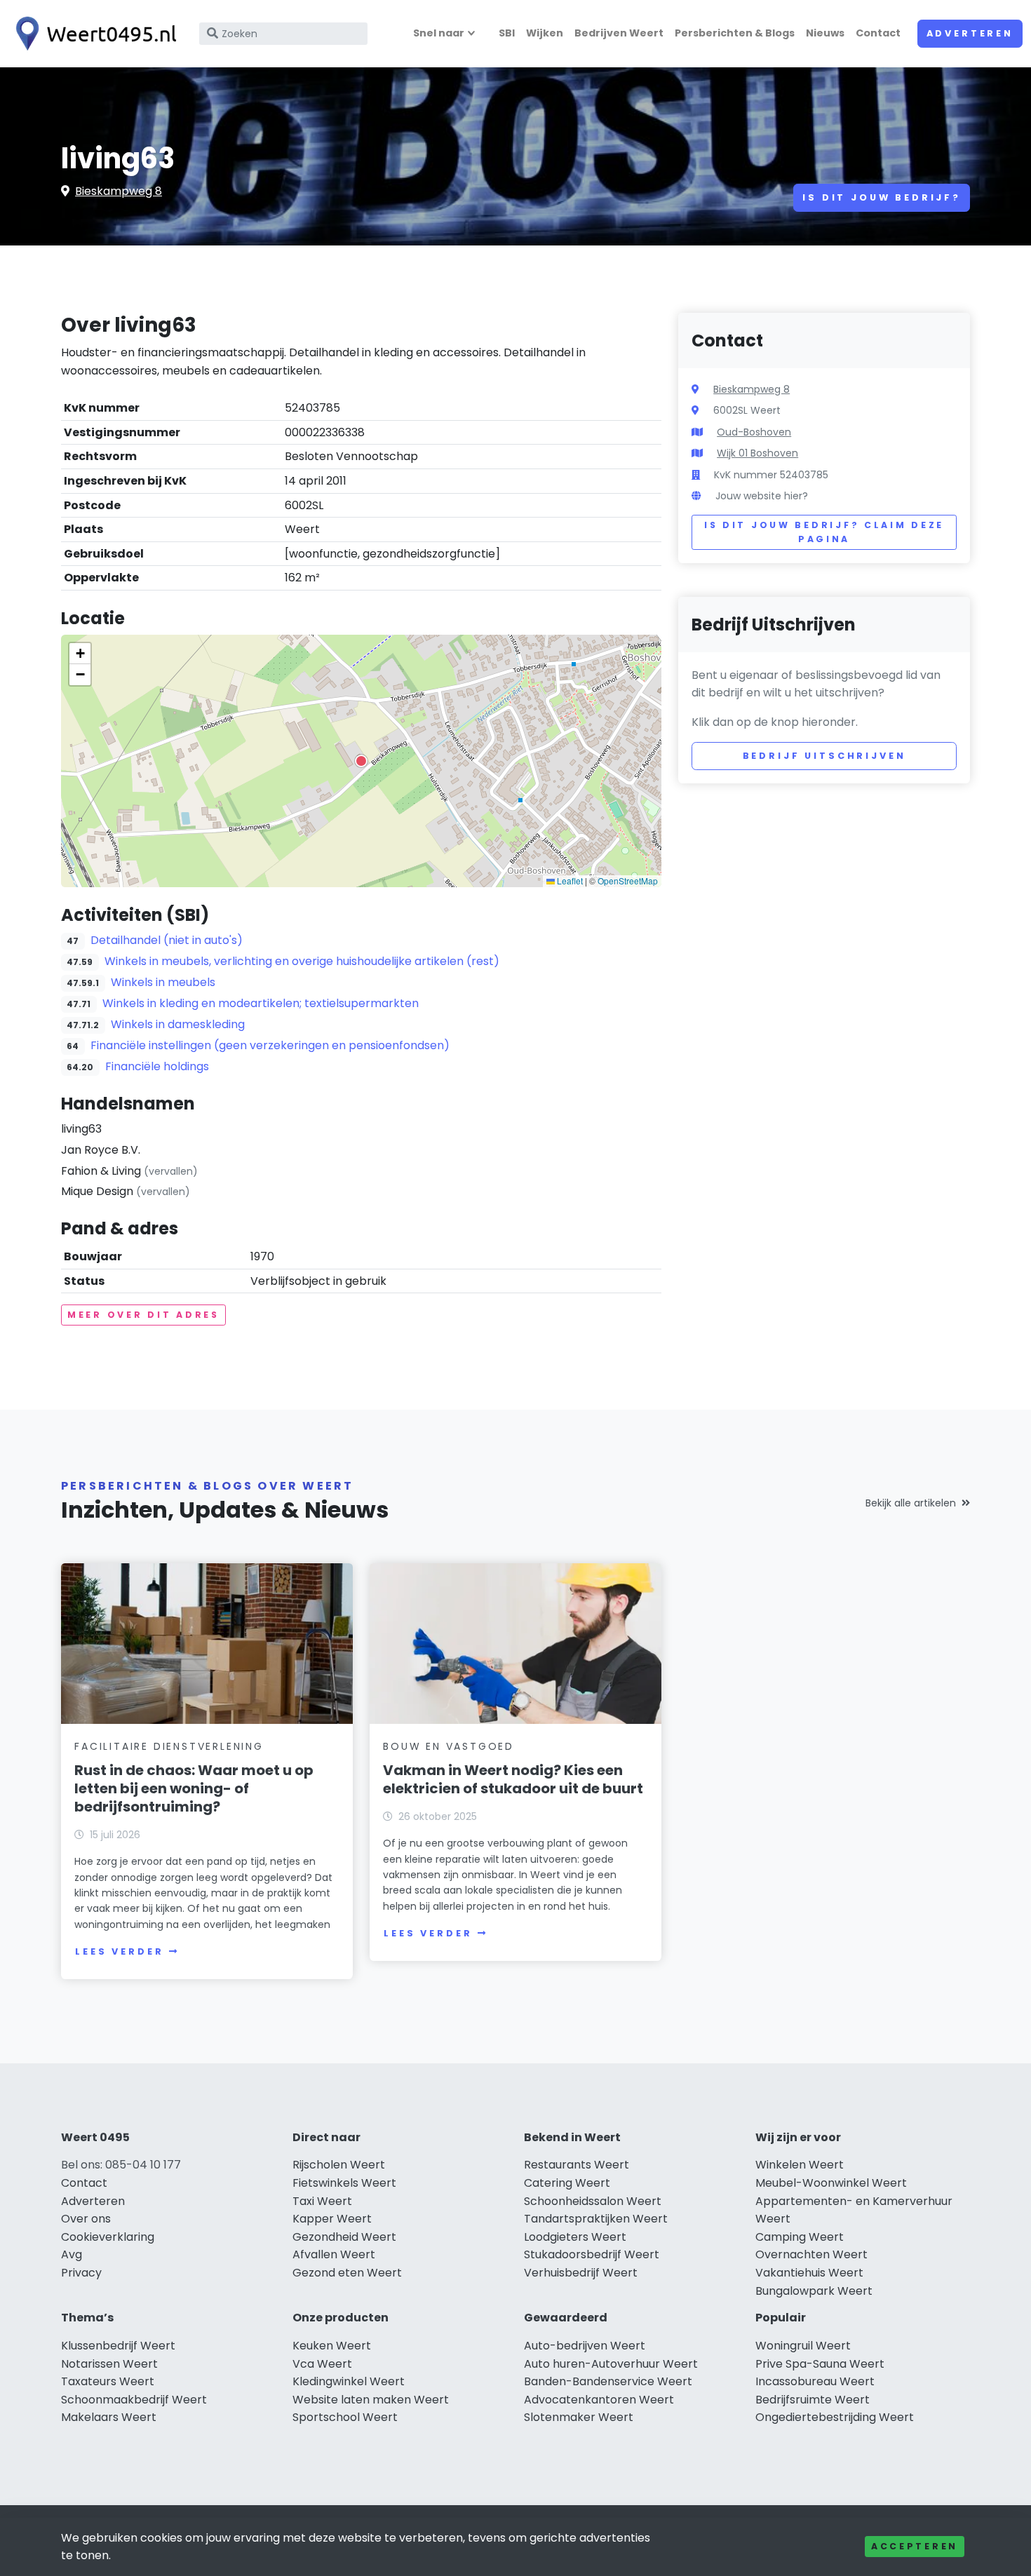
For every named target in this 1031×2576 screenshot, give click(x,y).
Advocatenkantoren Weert (599, 2400)
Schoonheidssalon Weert (593, 2201)
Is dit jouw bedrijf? (882, 197)
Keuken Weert (332, 2346)
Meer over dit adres (143, 1315)
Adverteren (970, 33)
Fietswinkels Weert (344, 2183)
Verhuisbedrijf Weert (581, 2273)
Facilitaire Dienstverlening (169, 1746)
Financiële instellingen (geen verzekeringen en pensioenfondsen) (270, 1045)
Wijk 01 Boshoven (757, 453)
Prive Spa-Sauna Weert (820, 2364)
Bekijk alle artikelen (911, 1503)
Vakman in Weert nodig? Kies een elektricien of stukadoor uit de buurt (513, 1779)
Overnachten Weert (811, 2254)
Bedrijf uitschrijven (824, 756)
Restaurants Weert (577, 2165)
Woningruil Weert (803, 2346)
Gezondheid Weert (344, 2237)
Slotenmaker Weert (579, 2417)
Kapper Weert (332, 2219)
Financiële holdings (157, 1066)
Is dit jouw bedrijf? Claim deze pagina (824, 532)
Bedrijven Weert (619, 33)
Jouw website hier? (762, 496)
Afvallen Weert (334, 2254)
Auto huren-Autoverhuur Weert (611, 2364)
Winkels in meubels (163, 982)
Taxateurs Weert (108, 2381)
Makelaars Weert (109, 2417)
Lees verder (119, 1951)
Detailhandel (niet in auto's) (167, 940)
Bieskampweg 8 (119, 191)
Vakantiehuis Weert (809, 2273)
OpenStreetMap (628, 881)
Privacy (81, 2273)
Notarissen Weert (109, 2364)
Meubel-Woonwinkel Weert (831, 2183)
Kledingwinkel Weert (349, 2381)
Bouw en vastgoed (449, 1746)
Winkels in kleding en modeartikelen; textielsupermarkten (261, 1003)
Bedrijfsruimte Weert (813, 2400)
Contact (878, 33)
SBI (507, 33)
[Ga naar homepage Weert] (93, 34)
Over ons (86, 2219)
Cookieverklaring (108, 2237)
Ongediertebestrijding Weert (835, 2417)
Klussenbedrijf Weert (118, 2346)
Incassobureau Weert (815, 2381)
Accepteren (915, 2546)
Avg (72, 2254)
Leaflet (569, 881)
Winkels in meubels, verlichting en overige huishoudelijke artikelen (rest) (302, 961)
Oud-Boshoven (754, 432)
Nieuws (825, 33)
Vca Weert (322, 2364)
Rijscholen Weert (339, 2165)
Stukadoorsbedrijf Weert (592, 2254)
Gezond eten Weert (347, 2273)
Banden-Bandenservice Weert (608, 2381)
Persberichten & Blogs (735, 33)
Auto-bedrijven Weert (585, 2346)
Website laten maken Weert (371, 2400)
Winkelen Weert (800, 2165)
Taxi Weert (322, 2201)
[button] (361, 761)
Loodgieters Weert (575, 2237)
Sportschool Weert (345, 2417)
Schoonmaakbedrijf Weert (134, 2400)
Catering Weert (567, 2183)
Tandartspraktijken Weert (596, 2219)
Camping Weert (800, 2237)
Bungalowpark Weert (814, 2291)
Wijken (545, 33)
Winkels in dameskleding (178, 1024)
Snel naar (439, 33)
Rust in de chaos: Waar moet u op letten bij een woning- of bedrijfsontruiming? (194, 1788)
